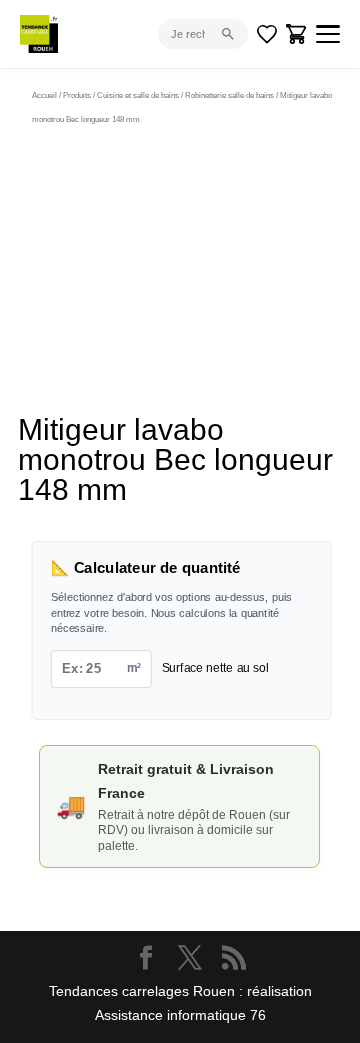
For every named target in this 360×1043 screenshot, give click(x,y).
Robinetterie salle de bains (229, 95)
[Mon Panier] (297, 34)
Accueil (44, 95)
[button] (276, 158)
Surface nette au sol (215, 667)
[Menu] (328, 34)
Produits (77, 95)
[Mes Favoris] (267, 34)
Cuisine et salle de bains (138, 95)
